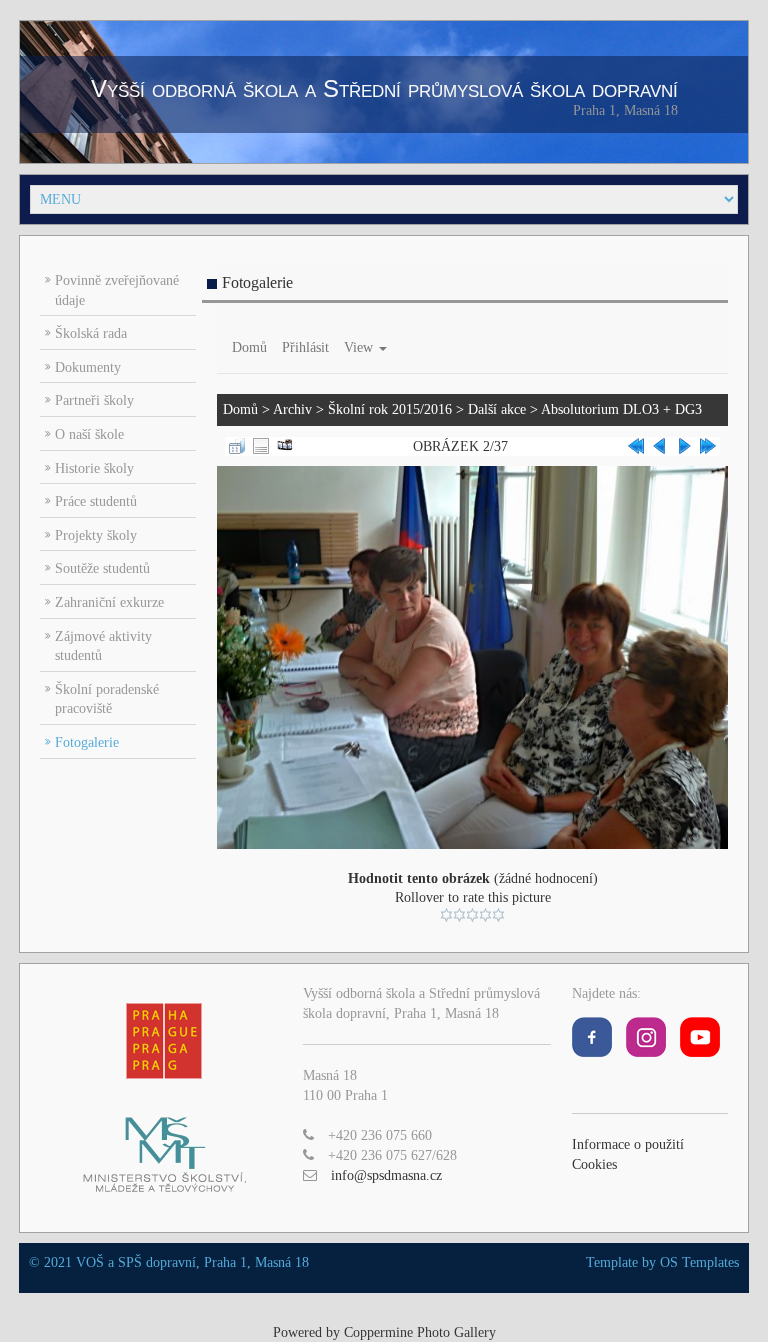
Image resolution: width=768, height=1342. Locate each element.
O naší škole (89, 434)
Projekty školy (96, 535)
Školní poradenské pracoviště (107, 699)
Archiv (292, 409)
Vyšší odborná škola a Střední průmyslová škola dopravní (384, 88)
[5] (498, 915)
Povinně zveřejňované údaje (117, 290)
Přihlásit (305, 347)
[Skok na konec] (708, 445)
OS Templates (699, 1262)
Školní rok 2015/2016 (390, 409)
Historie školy (94, 468)
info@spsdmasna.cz (386, 1175)
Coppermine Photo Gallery (420, 1332)
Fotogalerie (87, 742)
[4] (485, 915)
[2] (459, 915)
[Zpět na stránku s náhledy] (237, 445)
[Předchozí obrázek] (660, 445)
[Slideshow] (285, 445)
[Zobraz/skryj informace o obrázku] (261, 445)
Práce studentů (96, 501)
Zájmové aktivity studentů (103, 646)
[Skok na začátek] (636, 445)
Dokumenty (88, 367)
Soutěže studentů (102, 568)
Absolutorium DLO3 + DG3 (621, 409)
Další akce (497, 409)
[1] (446, 915)
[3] (472, 915)
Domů (249, 347)
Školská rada (91, 333)
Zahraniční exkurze (109, 602)
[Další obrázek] (684, 445)
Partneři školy (94, 400)
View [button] (360, 347)
